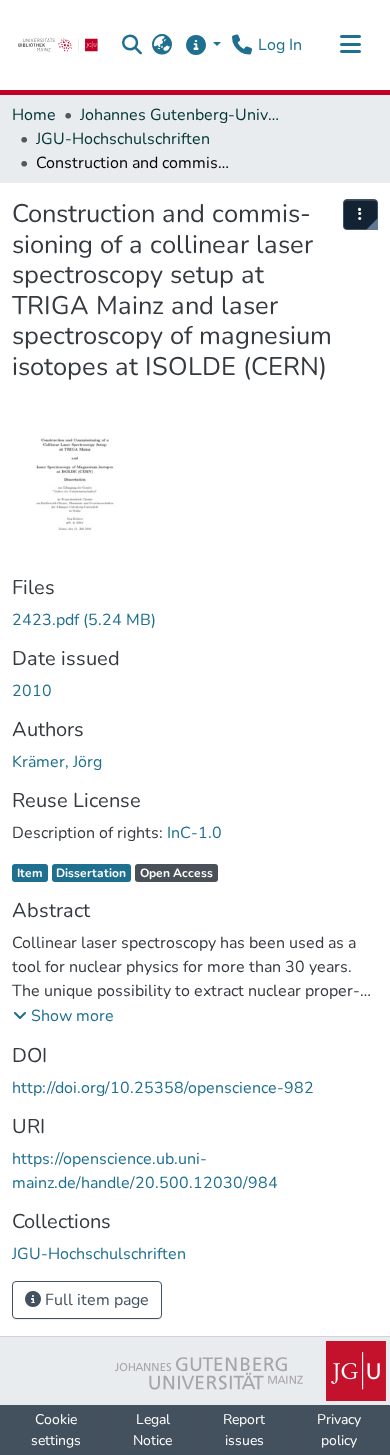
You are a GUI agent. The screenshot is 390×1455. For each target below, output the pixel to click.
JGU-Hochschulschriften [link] (123, 139)
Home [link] (34, 115)
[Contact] (241, 45)
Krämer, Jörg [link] (57, 762)
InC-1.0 (194, 833)
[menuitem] (361, 214)
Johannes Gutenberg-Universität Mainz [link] (180, 115)
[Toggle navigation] (350, 45)
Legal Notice (152, 1430)
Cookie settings (56, 1430)
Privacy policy (339, 1430)
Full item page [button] (95, 1300)
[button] (132, 45)
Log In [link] (280, 45)
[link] (58, 45)
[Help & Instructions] (202, 45)
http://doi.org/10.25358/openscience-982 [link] (163, 1088)
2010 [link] (32, 691)
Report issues (244, 1430)
